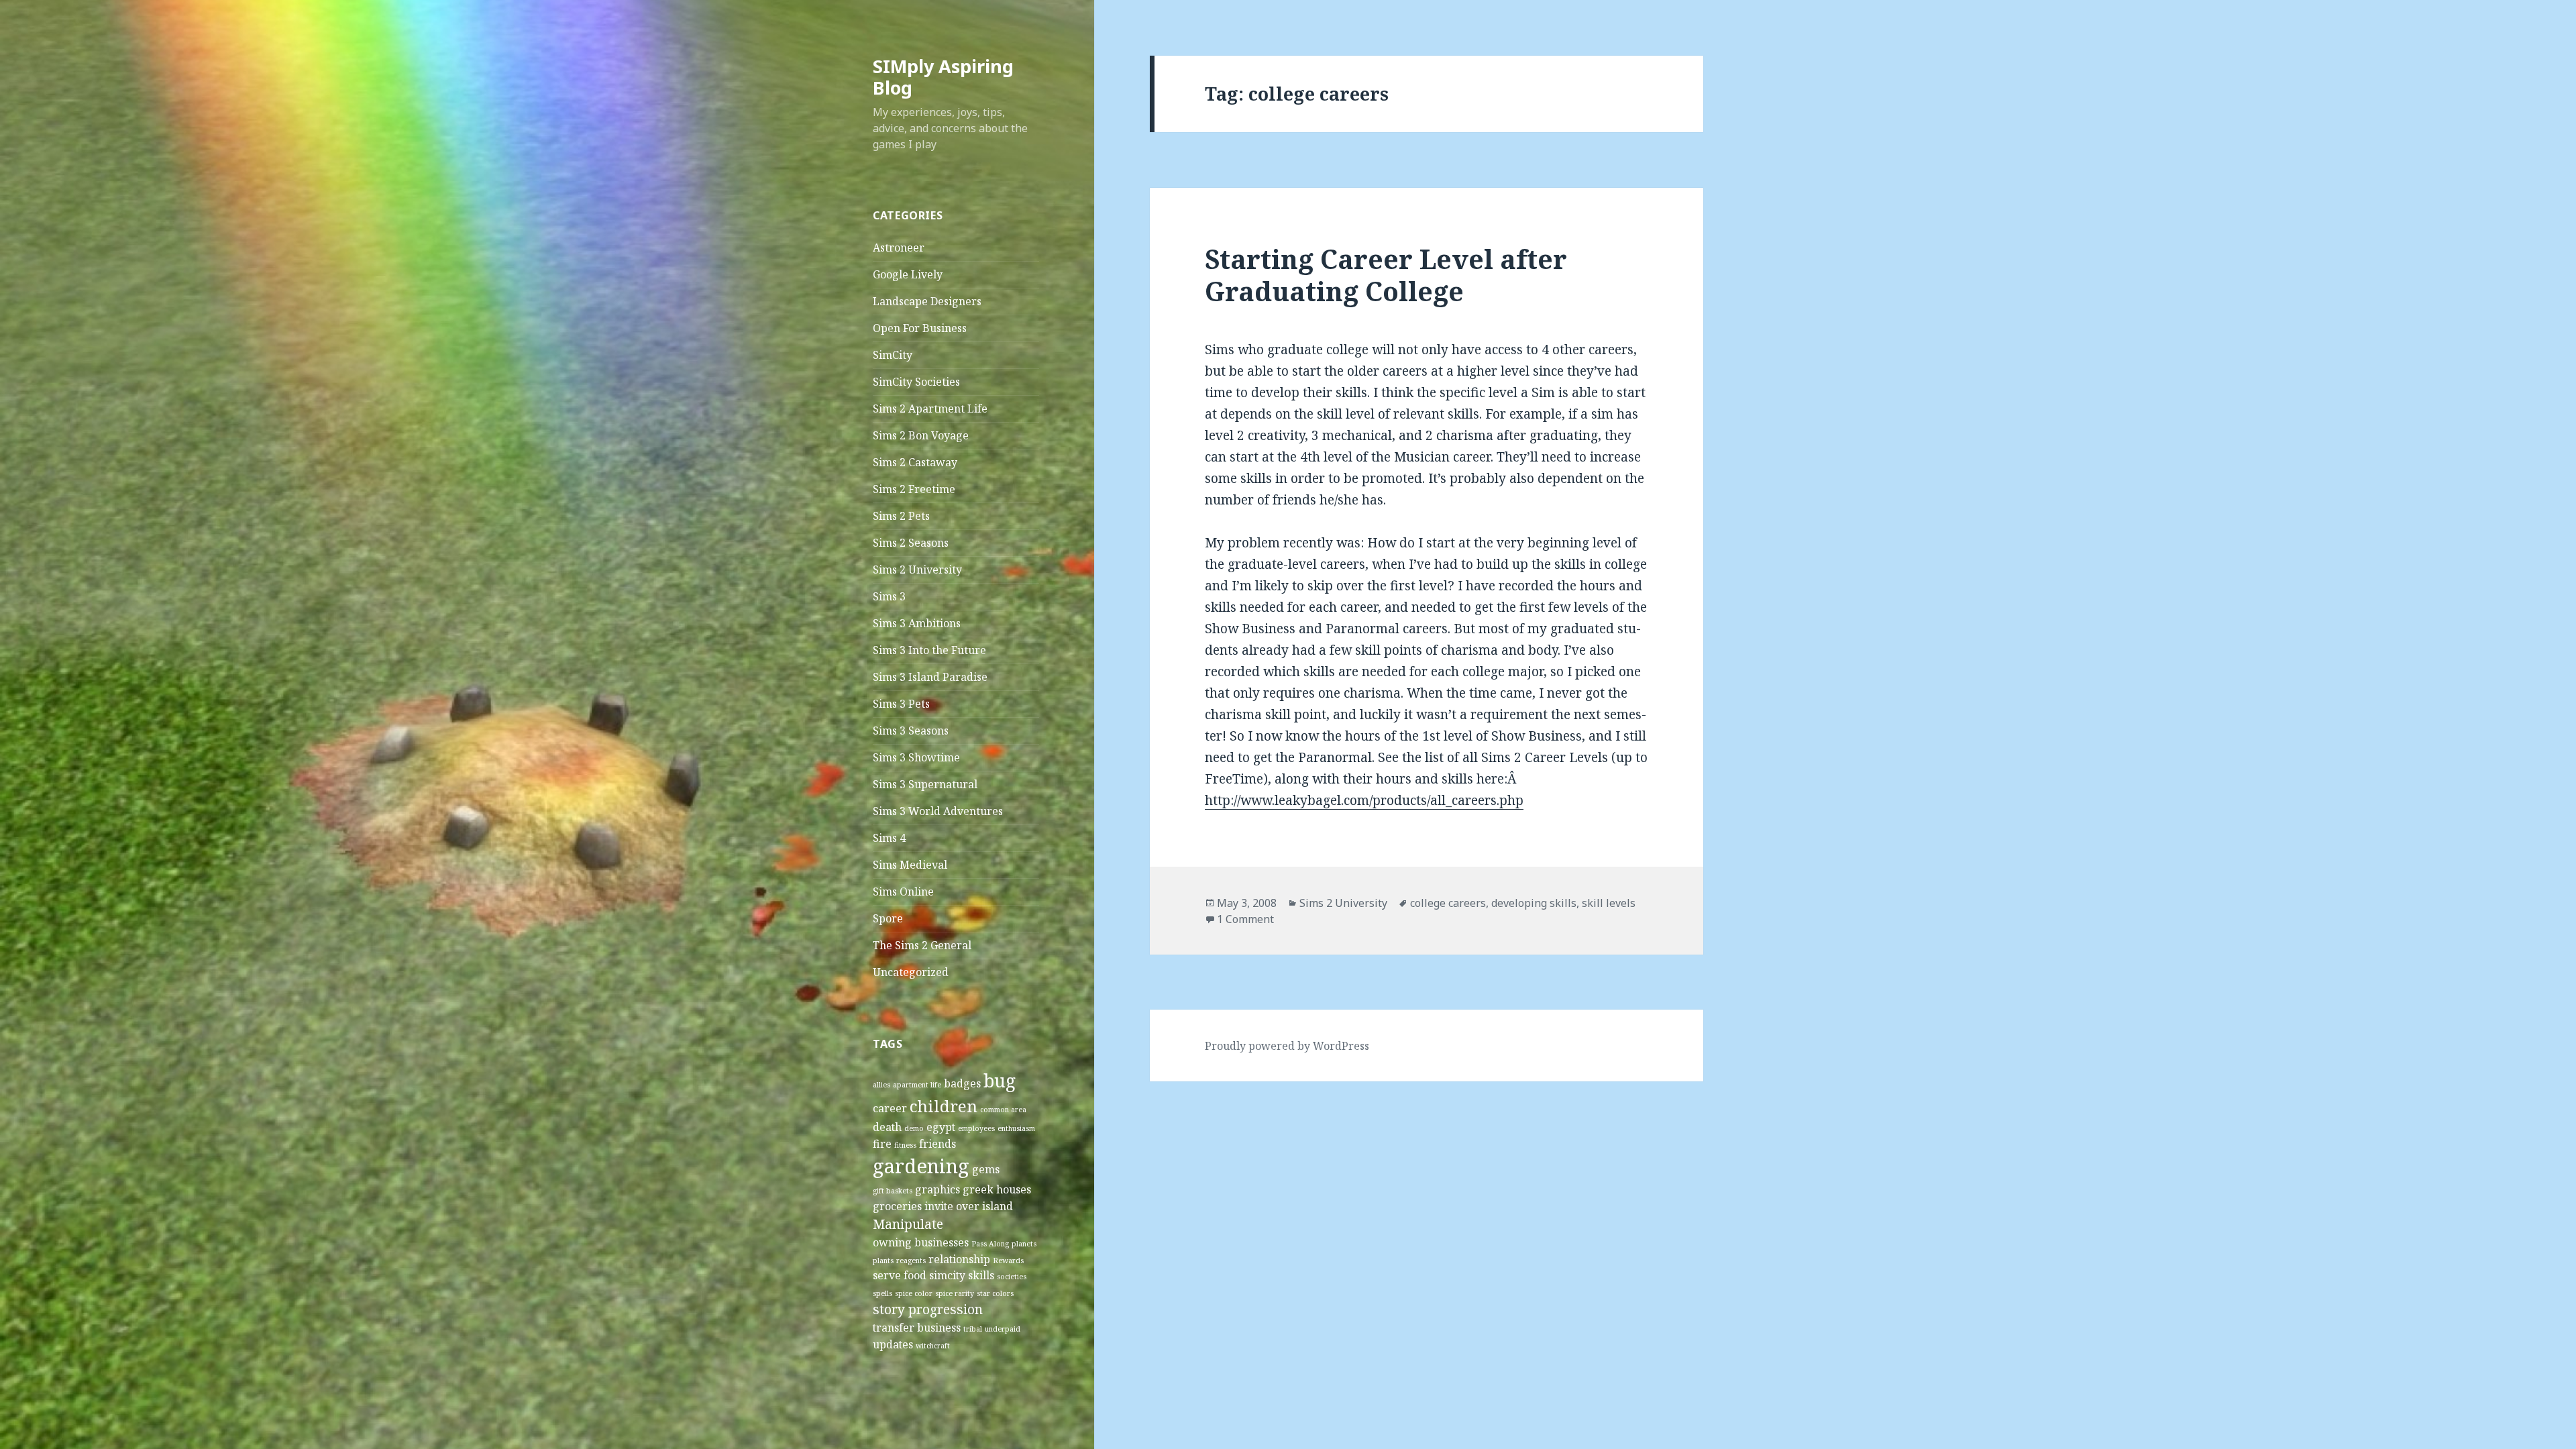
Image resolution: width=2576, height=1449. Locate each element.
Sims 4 (889, 838)
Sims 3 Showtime (916, 757)
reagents (911, 1260)
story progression (928, 1309)
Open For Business (920, 328)
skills (981, 1275)
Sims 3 (889, 596)
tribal (973, 1329)
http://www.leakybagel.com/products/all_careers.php (1364, 800)
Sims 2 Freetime (914, 489)
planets (1024, 1244)
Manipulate (908, 1224)
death (887, 1127)
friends (937, 1144)
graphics (937, 1189)
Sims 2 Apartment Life (930, 409)
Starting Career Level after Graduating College (1386, 275)
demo (914, 1128)
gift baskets (893, 1191)
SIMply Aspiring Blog (943, 77)
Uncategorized (911, 972)
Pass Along (990, 1244)
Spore (888, 918)
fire (882, 1144)
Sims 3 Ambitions (917, 623)
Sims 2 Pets (901, 516)
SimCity (893, 355)
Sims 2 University (917, 570)
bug (1000, 1081)
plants (883, 1260)
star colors (995, 1293)
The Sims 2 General (922, 945)
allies (881, 1085)
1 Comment (1245, 919)
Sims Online (903, 892)
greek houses (997, 1189)
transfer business (917, 1328)
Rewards (1008, 1260)
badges (962, 1083)
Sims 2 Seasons (911, 543)
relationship (959, 1259)
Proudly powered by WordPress (1287, 1046)
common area (1003, 1110)
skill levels (1609, 903)
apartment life (917, 1085)
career (890, 1108)
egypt (941, 1127)
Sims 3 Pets (901, 704)
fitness (905, 1145)
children (944, 1106)
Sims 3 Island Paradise (930, 677)
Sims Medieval (910, 865)
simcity (947, 1275)
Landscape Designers (927, 301)
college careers (1448, 903)
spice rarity (955, 1293)
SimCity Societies (916, 382)
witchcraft (933, 1346)
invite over (952, 1206)
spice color (914, 1293)
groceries (897, 1206)
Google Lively (908, 274)
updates (893, 1344)
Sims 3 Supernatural (925, 784)
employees (976, 1128)
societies (1012, 1277)
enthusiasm (1016, 1128)
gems (986, 1169)
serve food (900, 1275)
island (998, 1206)
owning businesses (921, 1242)
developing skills (1534, 903)
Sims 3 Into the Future (929, 650)
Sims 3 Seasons (911, 731)
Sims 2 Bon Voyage (921, 435)
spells (882, 1293)
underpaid (1003, 1329)
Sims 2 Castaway (915, 462)
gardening (921, 1166)
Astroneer (899, 248)
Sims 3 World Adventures (938, 811)
